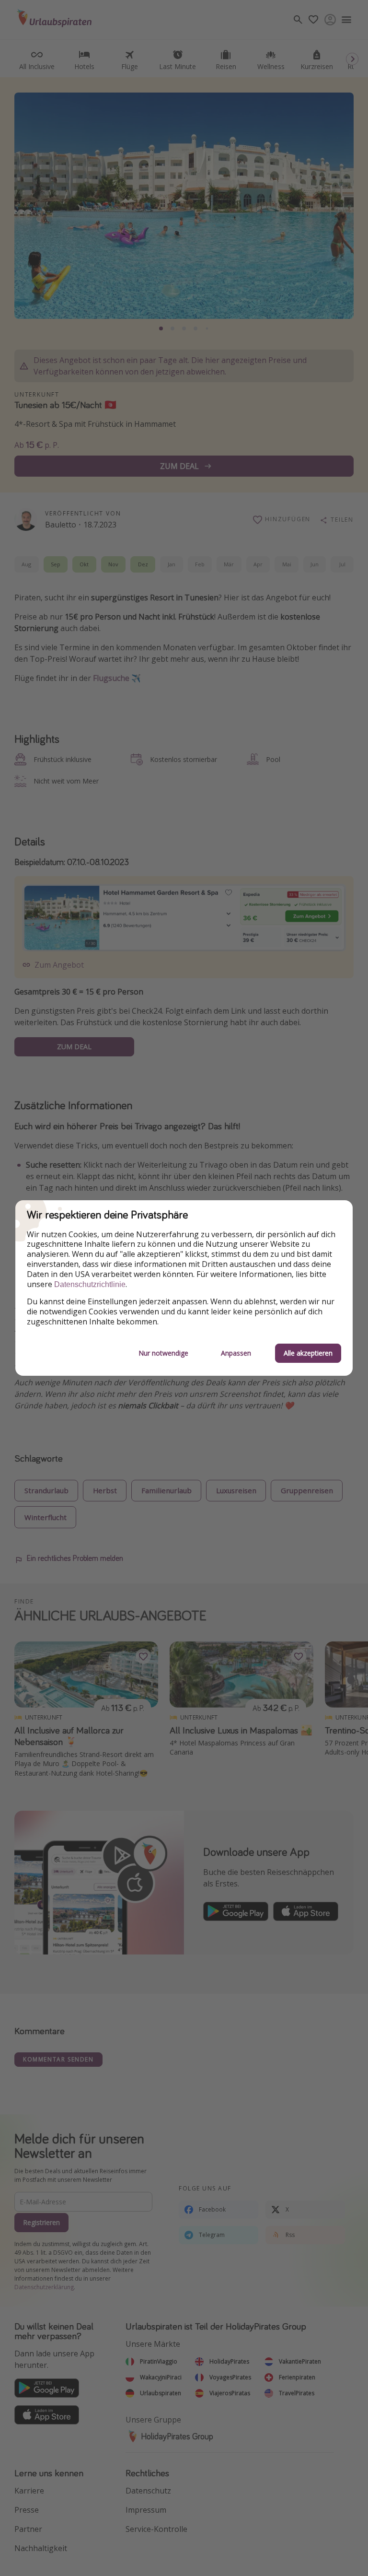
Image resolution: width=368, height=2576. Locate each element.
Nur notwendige (163, 1353)
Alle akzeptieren (308, 1353)
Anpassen (236, 1353)
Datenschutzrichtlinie (90, 1284)
